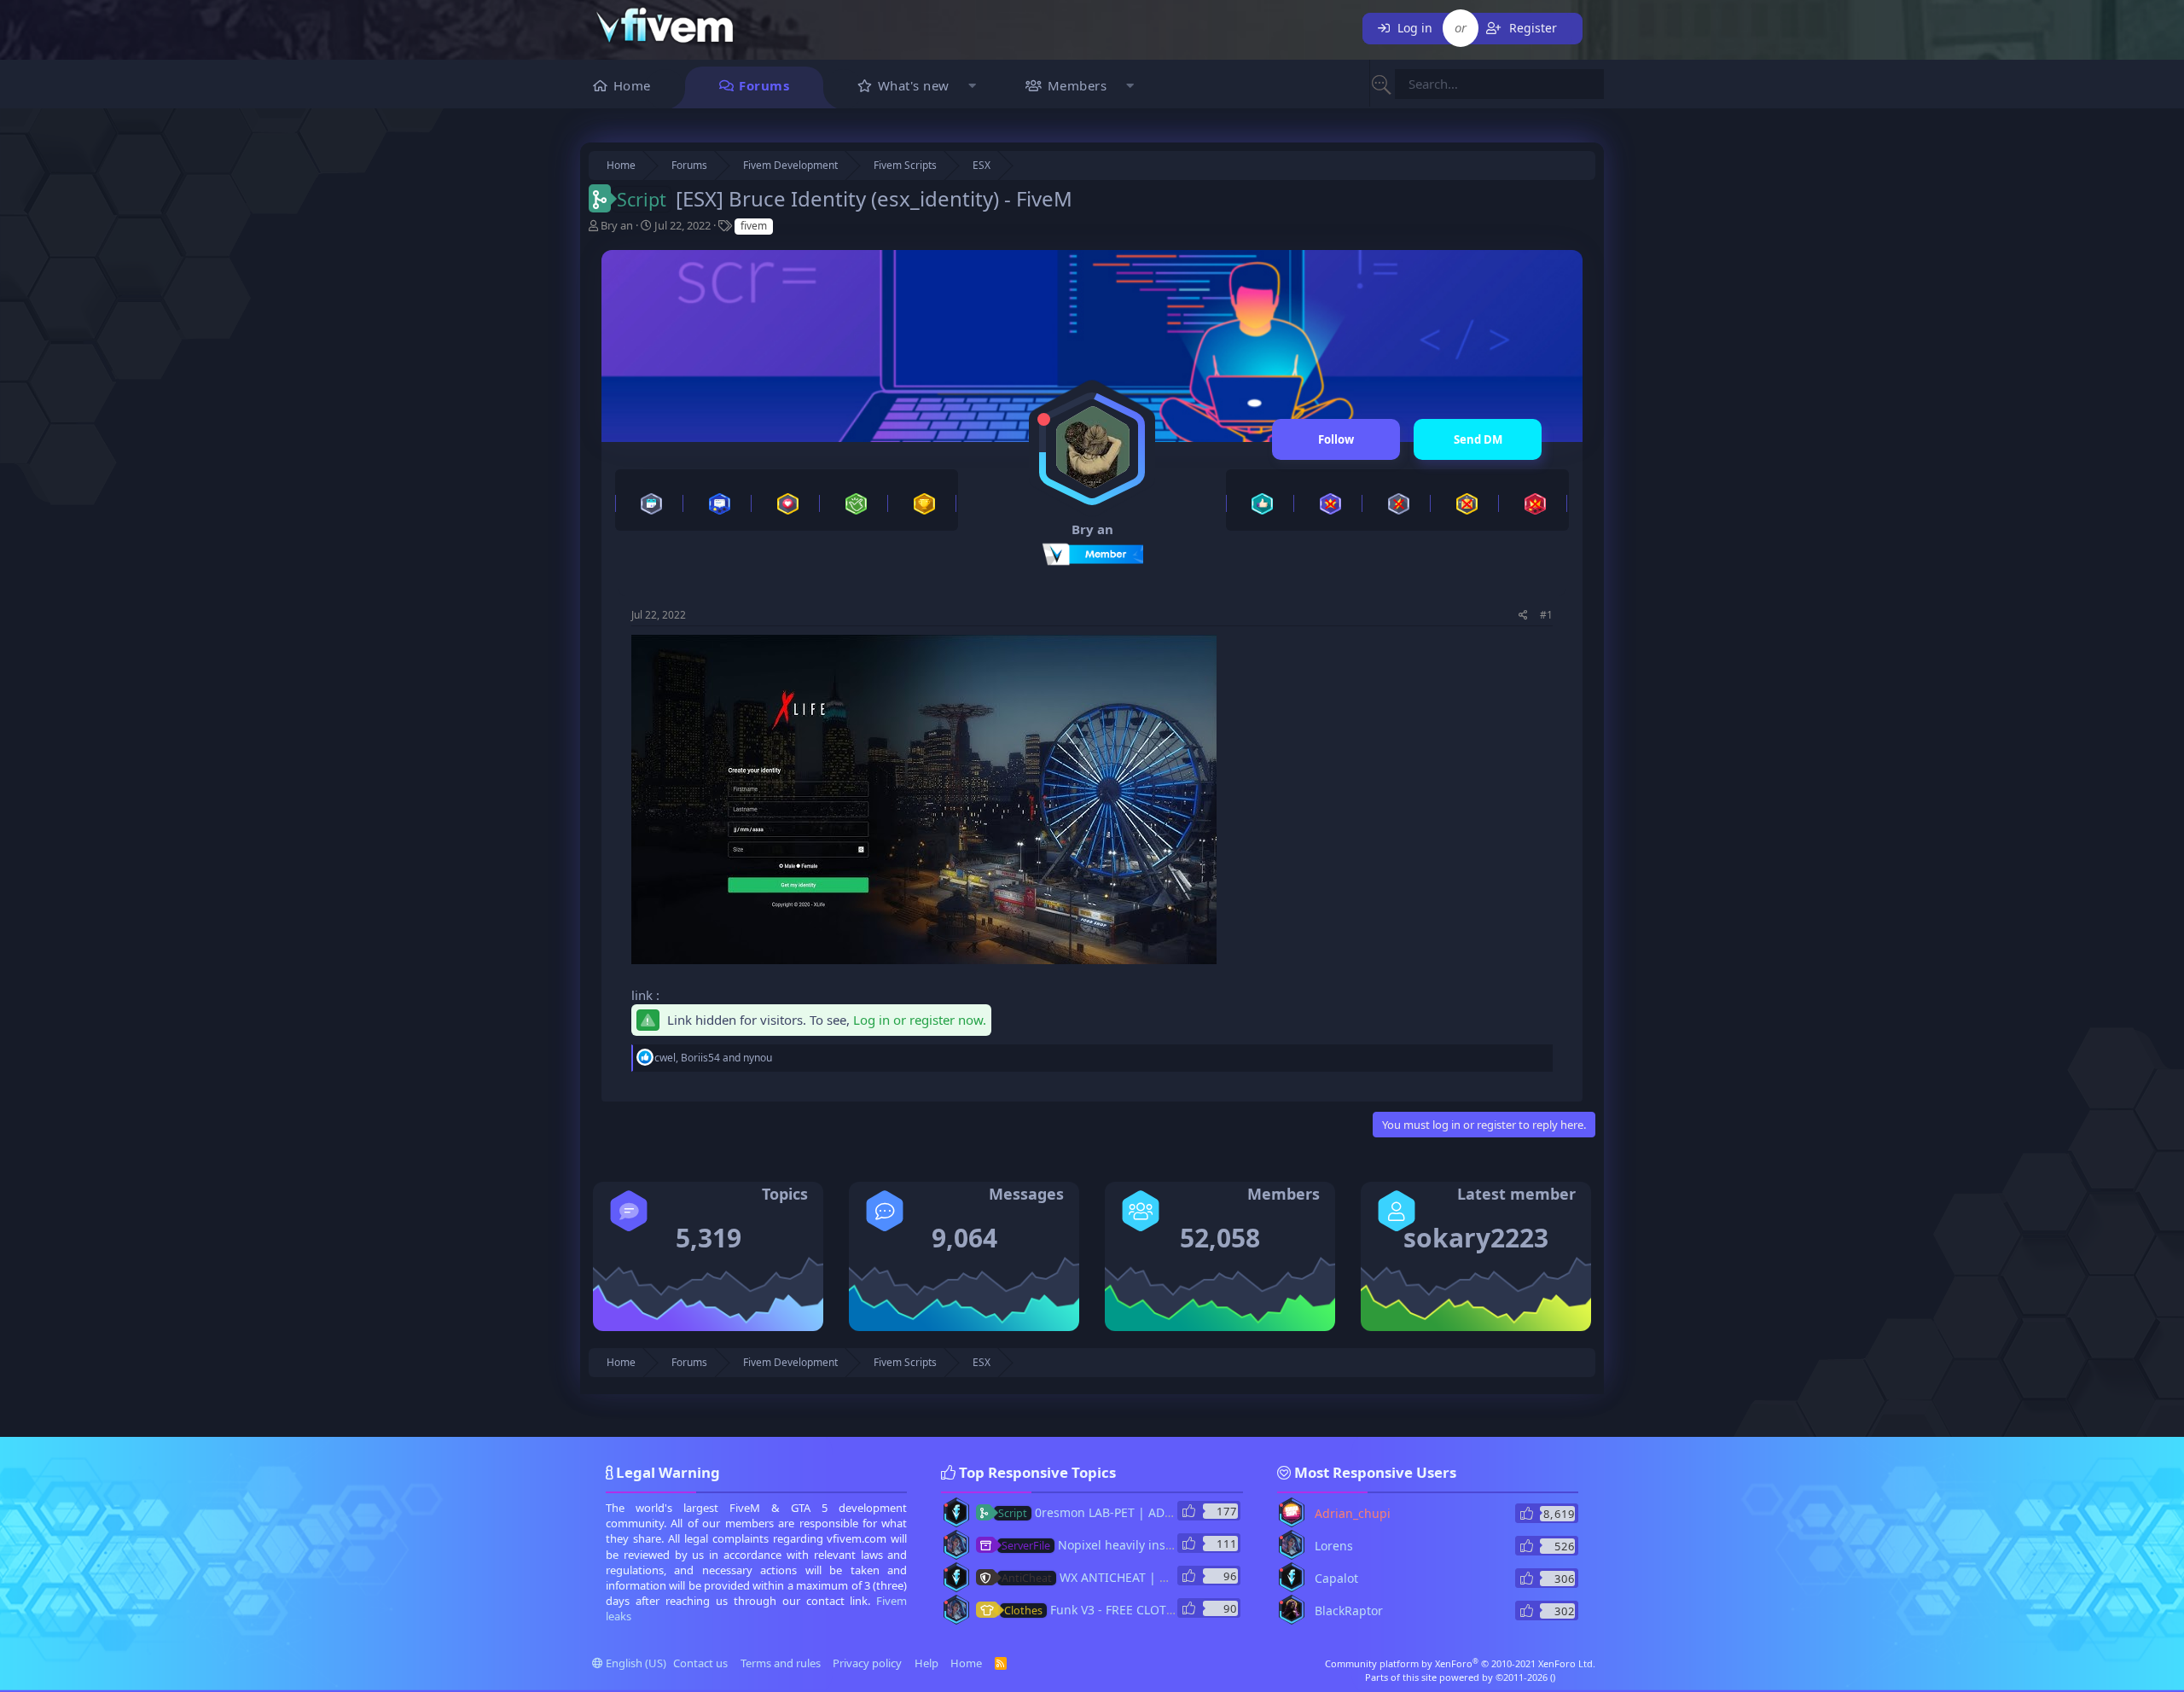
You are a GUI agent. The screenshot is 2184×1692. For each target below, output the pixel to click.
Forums (764, 85)
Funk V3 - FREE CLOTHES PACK (1112, 1610)
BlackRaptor (1349, 1611)
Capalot (1336, 1578)
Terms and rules (781, 1663)
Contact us (700, 1663)
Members (1077, 85)
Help (926, 1663)
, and (713, 1058)
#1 (1546, 615)
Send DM (1478, 439)
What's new (914, 85)
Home (632, 85)
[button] (973, 87)
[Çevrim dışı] (1044, 419)
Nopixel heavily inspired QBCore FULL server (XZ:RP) (1178, 1545)
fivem (754, 226)
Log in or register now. (920, 1020)
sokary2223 (1476, 1238)
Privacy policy (867, 1663)
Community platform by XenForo (1460, 1663)
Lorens (1334, 1546)
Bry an (617, 225)
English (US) (635, 1663)
